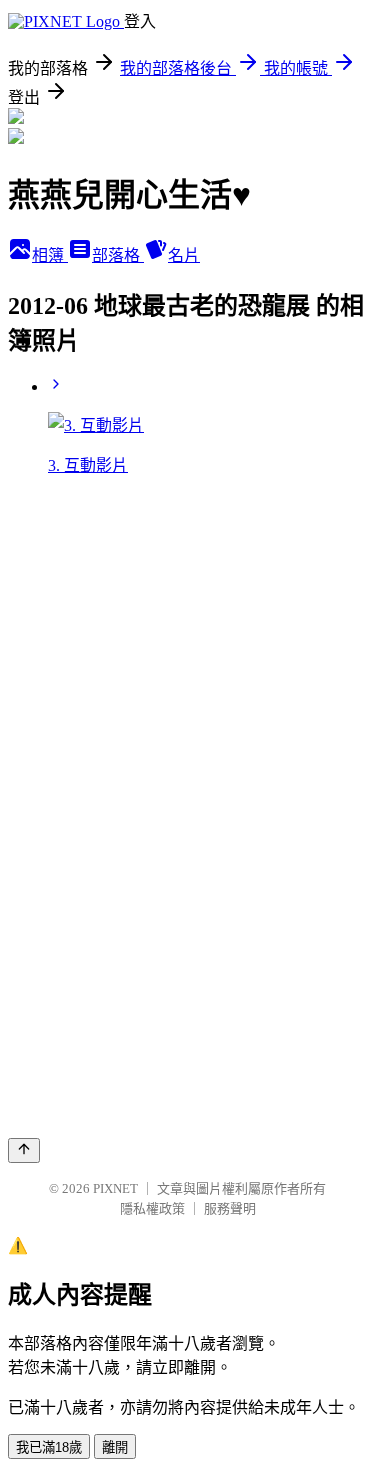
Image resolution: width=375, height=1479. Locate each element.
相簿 (50, 255)
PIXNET (115, 1188)
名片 (184, 255)
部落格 (118, 255)
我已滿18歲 (49, 1447)
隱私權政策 (152, 1208)
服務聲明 (230, 1208)
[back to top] (24, 1150)
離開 (115, 1447)
